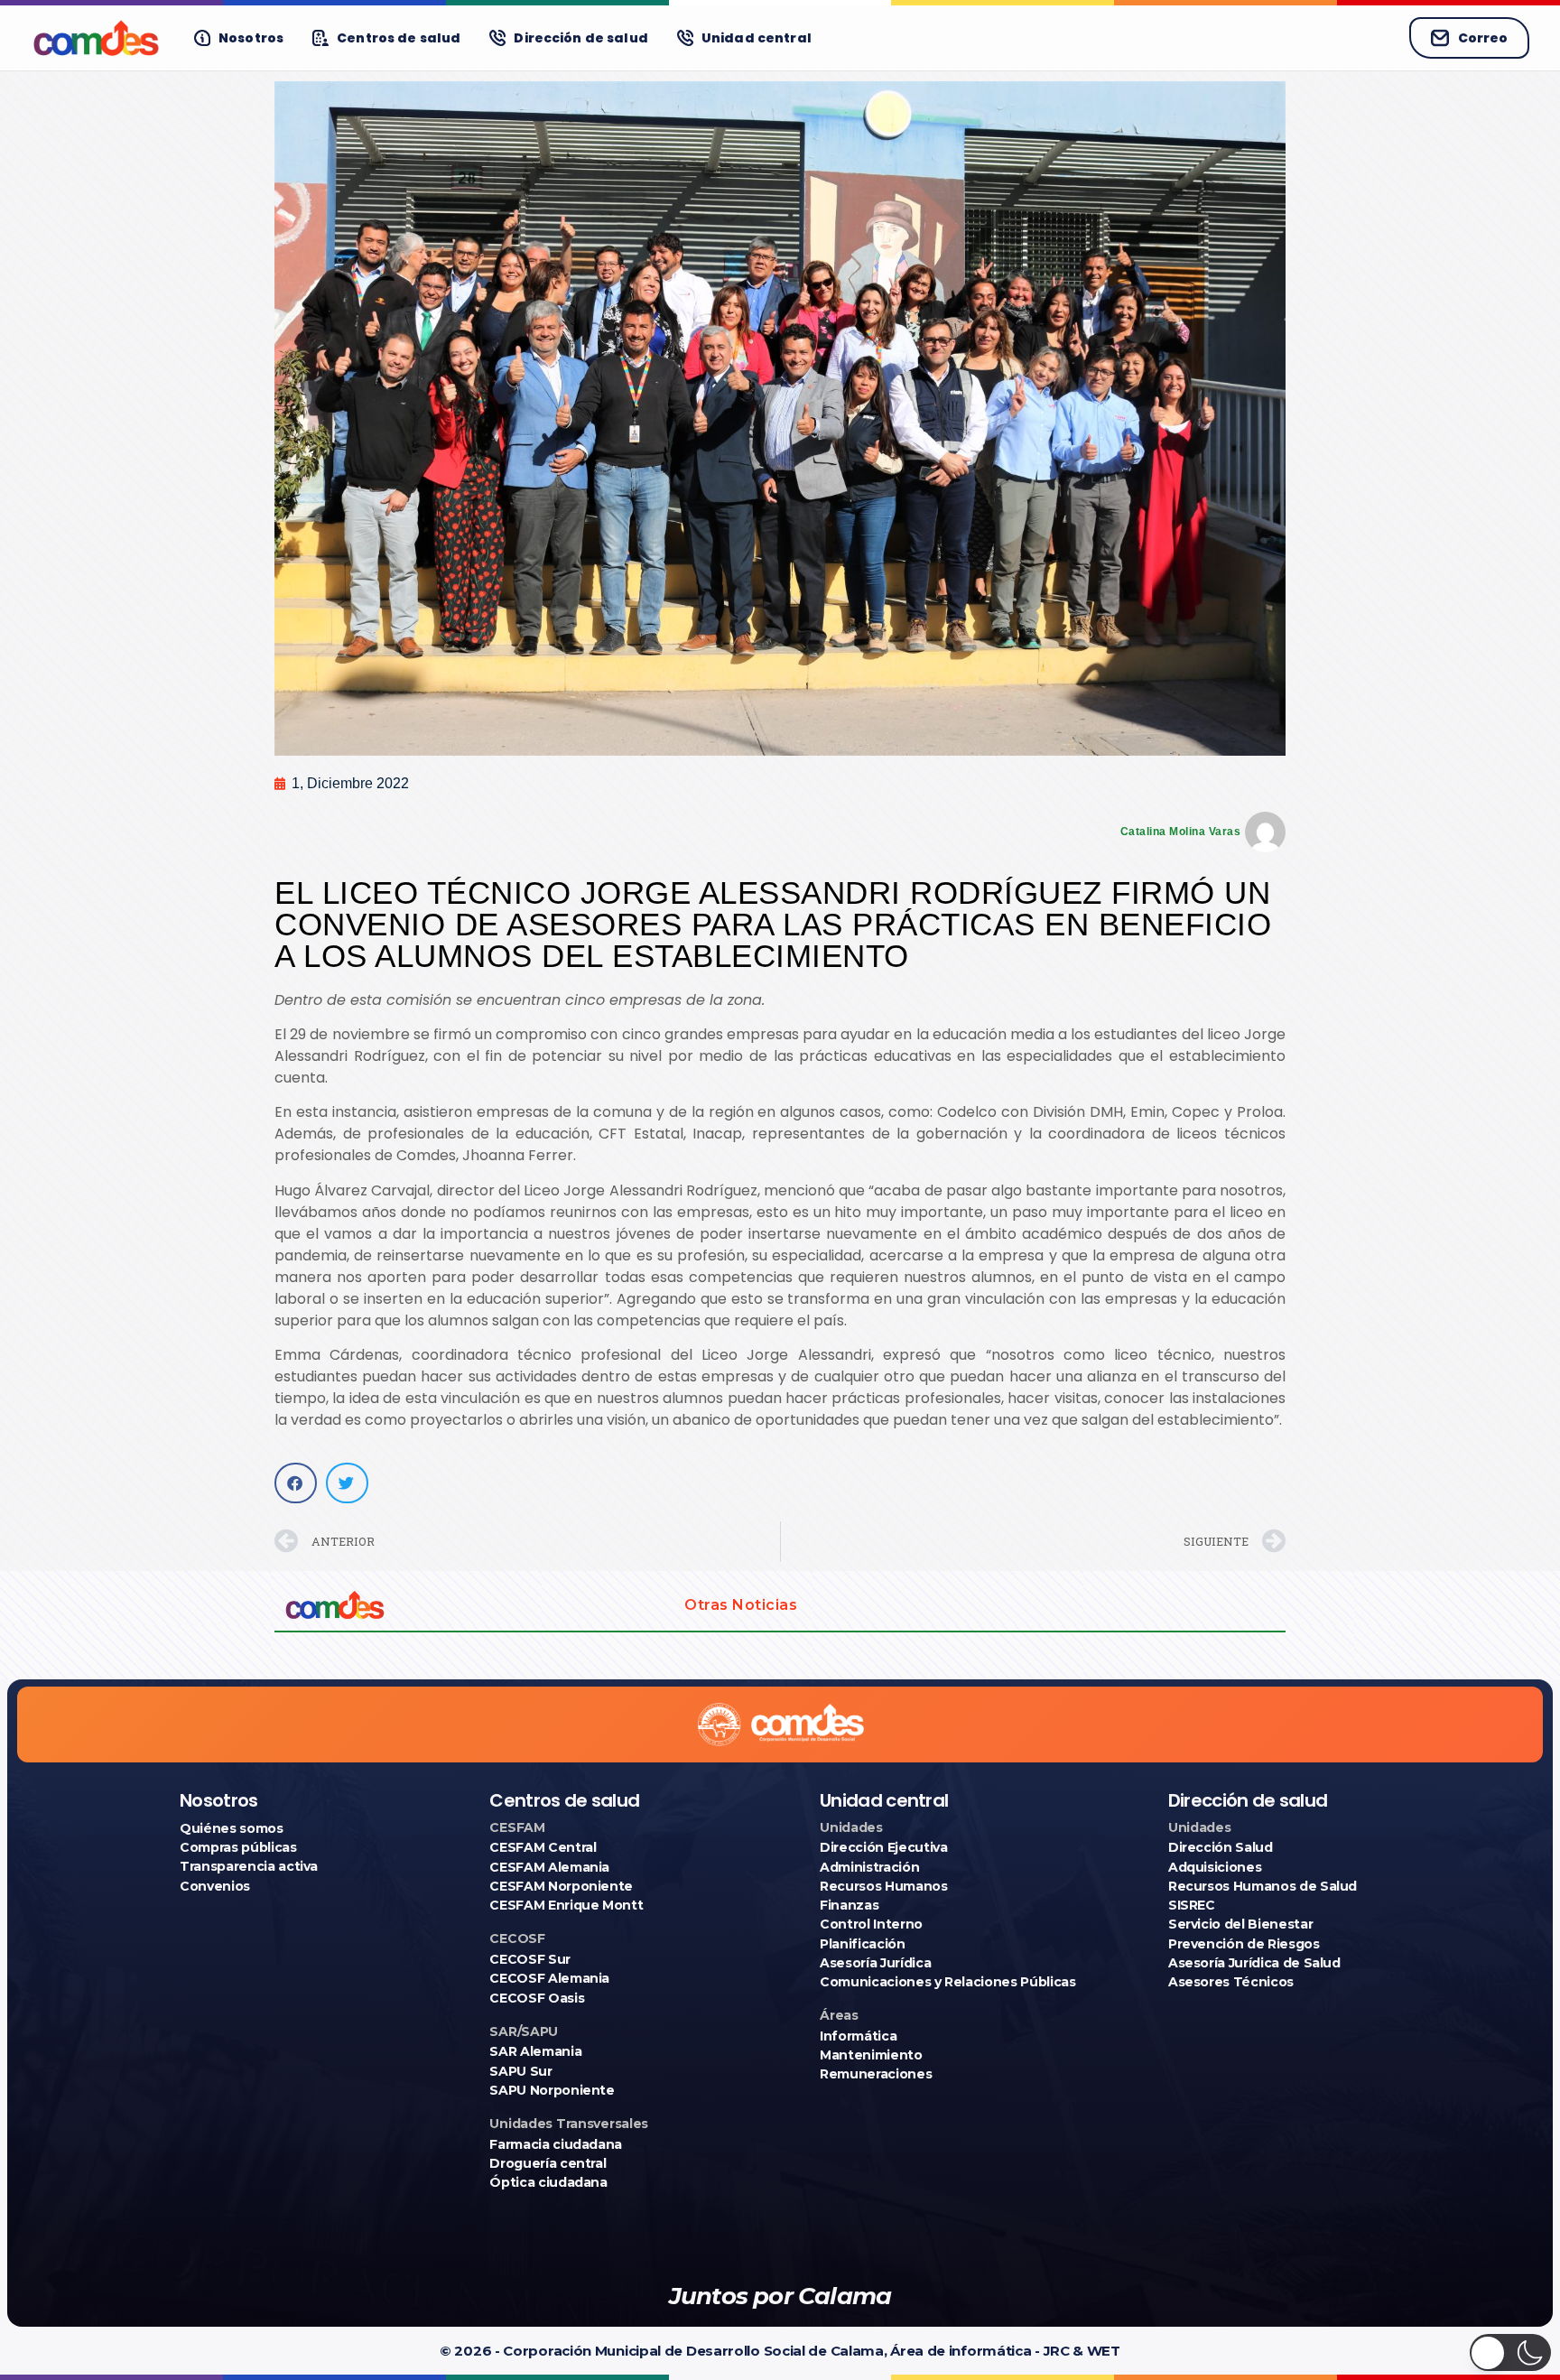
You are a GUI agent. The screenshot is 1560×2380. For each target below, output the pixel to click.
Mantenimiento (871, 2055)
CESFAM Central (543, 1847)
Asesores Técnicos (1231, 1982)
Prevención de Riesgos (1244, 1944)
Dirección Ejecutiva (883, 1847)
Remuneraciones (876, 2074)
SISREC (1192, 1905)
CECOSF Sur (530, 1959)
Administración (869, 1867)
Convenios (215, 1886)
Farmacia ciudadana (556, 2144)
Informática (858, 2036)
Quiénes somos (231, 1828)
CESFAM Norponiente (561, 1886)
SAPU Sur (520, 2071)
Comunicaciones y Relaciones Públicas (947, 1982)
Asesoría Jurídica (875, 1963)
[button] (296, 1483)
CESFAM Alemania (549, 1867)
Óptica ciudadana (548, 2182)
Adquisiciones (1215, 1867)
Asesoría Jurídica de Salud (1254, 1963)
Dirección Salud (1221, 1847)
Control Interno (871, 1924)
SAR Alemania (535, 2051)
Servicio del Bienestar (1240, 1924)
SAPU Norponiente (552, 2090)
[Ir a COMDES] (96, 38)
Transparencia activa (249, 1866)
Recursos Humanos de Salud (1263, 1886)
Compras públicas (238, 1847)
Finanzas (849, 1905)
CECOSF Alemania (549, 1978)
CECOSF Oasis (537, 1998)
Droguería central (548, 2163)
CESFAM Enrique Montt (566, 1905)
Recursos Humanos (883, 1886)
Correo (1483, 38)
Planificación (862, 1944)
